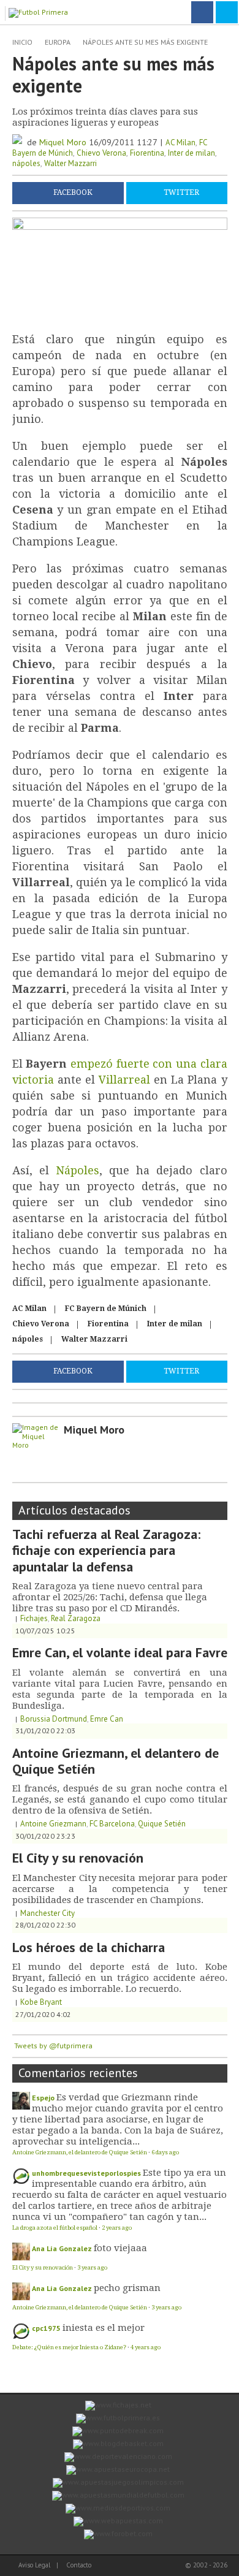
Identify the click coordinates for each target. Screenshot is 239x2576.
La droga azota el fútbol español (55, 2228)
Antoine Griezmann (53, 1824)
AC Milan (180, 142)
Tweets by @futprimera (53, 2046)
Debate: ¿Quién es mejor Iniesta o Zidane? (69, 2347)
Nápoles (78, 1170)
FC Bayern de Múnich (106, 1309)
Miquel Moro (63, 142)
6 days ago (165, 2152)
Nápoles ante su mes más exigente (145, 42)
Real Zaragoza (76, 1618)
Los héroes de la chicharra (89, 1947)
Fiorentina (147, 153)
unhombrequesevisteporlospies (86, 2173)
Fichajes (34, 1618)
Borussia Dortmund (54, 1719)
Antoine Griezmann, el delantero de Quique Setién (116, 1761)
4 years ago (146, 2347)
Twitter (181, 192)
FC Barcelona (112, 1824)
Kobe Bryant (41, 2002)
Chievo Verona (101, 153)
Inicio (22, 42)
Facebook (73, 192)
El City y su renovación (78, 1858)
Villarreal (124, 1080)
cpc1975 (46, 2328)
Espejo (43, 2098)
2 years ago (117, 2228)
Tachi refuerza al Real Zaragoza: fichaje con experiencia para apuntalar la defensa (106, 1550)
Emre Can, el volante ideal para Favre (120, 1652)
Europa (58, 42)
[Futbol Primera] (40, 11)
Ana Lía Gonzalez (62, 2248)
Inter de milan (192, 153)
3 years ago (92, 2267)
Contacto (79, 2565)
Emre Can (107, 1719)
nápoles (26, 163)
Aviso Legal (34, 2565)
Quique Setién (162, 1824)
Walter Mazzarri (70, 163)
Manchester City (47, 1913)
